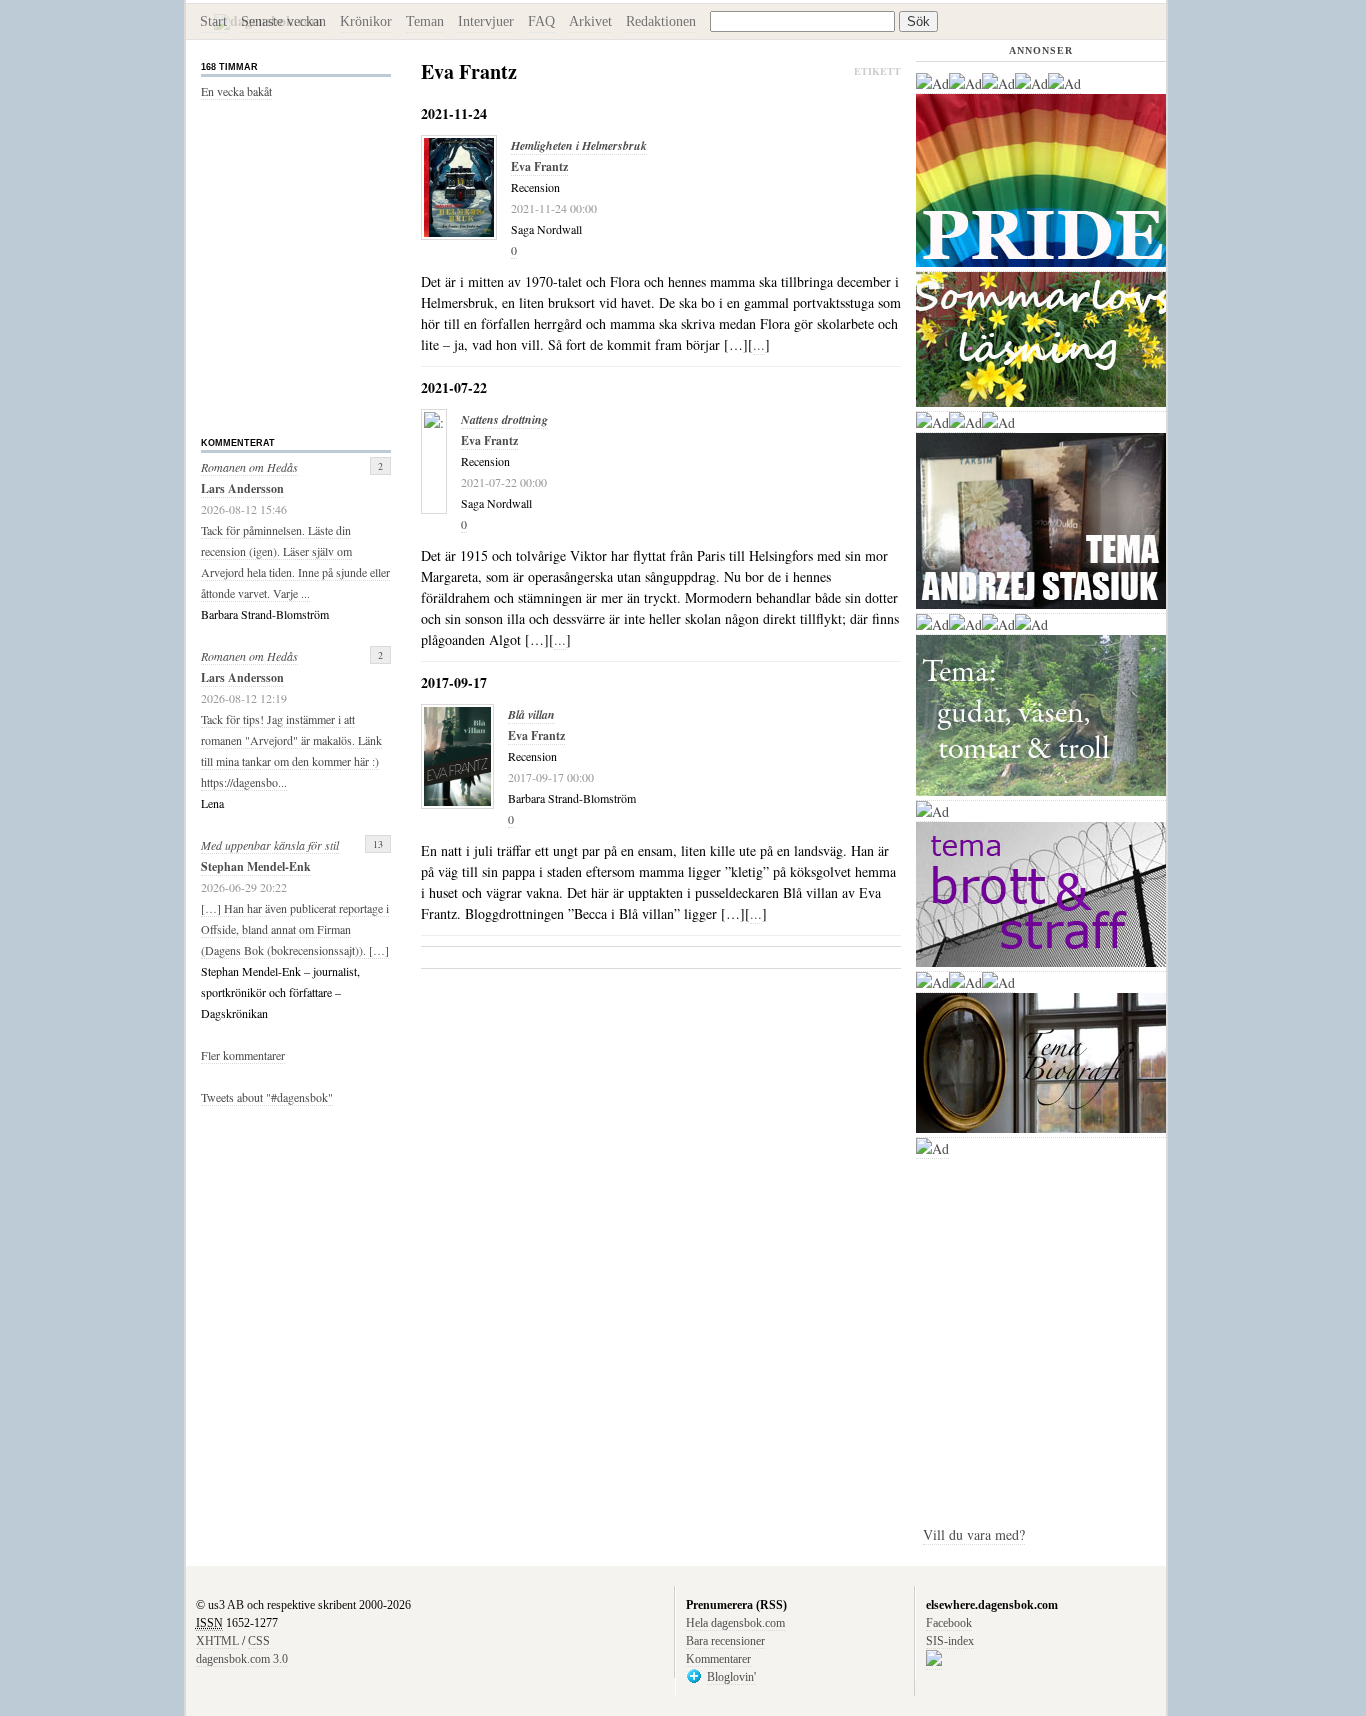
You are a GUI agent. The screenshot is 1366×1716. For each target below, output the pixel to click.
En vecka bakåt (236, 91)
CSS (259, 1641)
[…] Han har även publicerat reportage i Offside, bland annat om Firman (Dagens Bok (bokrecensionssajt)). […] (295, 929)
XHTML (217, 1641)
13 (378, 844)
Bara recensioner (725, 1641)
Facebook (949, 1623)
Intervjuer (486, 21)
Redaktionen (661, 21)
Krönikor (366, 21)
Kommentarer (718, 1659)
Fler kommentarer (243, 1055)
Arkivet (590, 21)
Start (213, 21)
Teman (425, 21)
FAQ (541, 21)
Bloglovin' (731, 1677)
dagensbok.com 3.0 (242, 1659)
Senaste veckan (283, 21)
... (759, 344)
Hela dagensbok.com (735, 1623)
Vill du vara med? (974, 1534)
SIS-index (950, 1641)
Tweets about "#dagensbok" (267, 1097)
